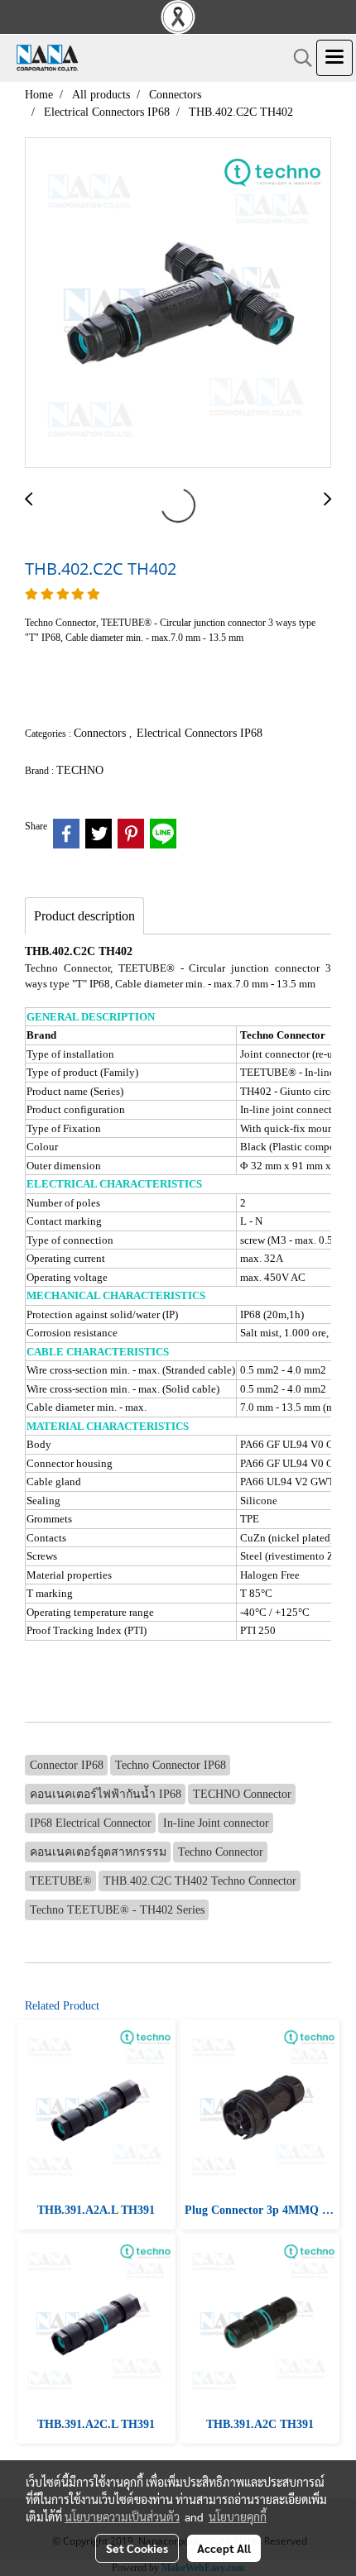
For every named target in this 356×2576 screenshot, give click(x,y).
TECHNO (80, 770)
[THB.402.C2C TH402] (178, 303)
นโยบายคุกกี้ (238, 2516)
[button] (297, 58)
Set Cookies (137, 2548)
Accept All (224, 2548)
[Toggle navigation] (334, 58)
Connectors (101, 733)
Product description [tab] (84, 916)
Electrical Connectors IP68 (200, 733)
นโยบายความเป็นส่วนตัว (122, 2516)
